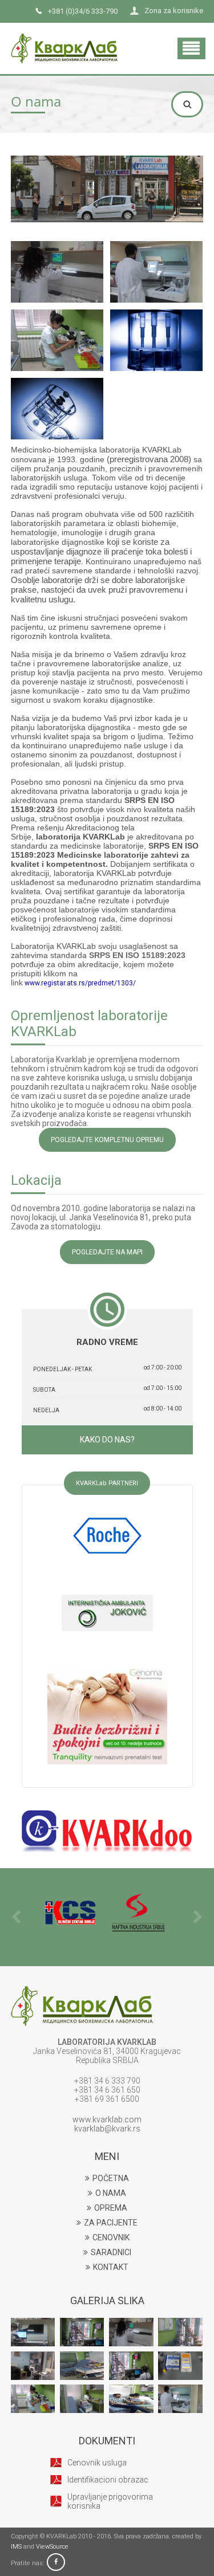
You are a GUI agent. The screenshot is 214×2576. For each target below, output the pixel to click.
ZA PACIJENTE (111, 2223)
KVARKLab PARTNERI (107, 1483)
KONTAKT (111, 2267)
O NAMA (111, 2193)
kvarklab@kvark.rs (107, 2129)
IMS (16, 2547)
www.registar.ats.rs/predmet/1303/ (80, 983)
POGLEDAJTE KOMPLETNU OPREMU (107, 1140)
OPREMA (111, 2208)
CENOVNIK (111, 2237)
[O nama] (57, 272)
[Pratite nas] (56, 2563)
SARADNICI (111, 2252)
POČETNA (111, 2178)
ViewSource (52, 2547)
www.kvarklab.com (107, 2120)
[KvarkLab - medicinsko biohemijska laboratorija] (64, 37)
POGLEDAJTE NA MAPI (107, 1252)
